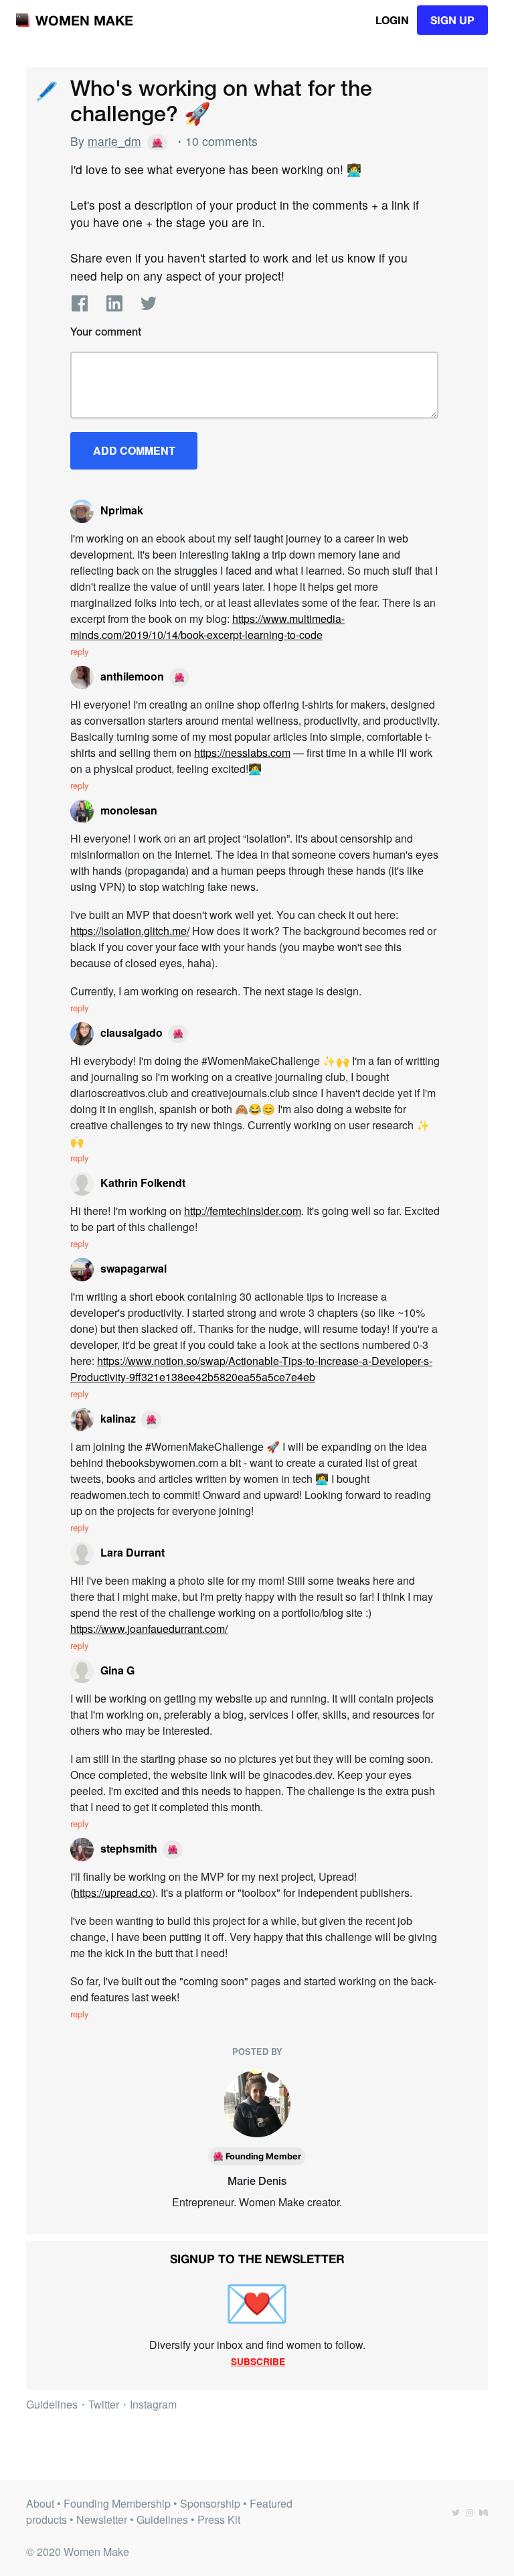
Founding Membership (117, 2503)
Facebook (80, 303)
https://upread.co (113, 1892)
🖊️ (46, 89)
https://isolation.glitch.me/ (130, 931)
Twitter (149, 303)
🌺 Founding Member (257, 2156)
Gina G (117, 1670)
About (40, 2503)
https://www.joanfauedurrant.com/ (149, 1629)
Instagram (153, 2404)
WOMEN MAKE (84, 20)
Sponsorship (210, 2503)
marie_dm (114, 141)
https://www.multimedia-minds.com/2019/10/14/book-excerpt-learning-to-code (207, 627)
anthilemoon (132, 676)
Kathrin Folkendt (143, 1183)
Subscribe (258, 2361)
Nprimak (122, 510)
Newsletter (102, 2519)
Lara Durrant (133, 1552)
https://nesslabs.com (242, 753)
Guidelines (52, 2404)
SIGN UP (452, 20)
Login (392, 20)
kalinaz (118, 1418)
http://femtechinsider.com (243, 1211)
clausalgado (132, 1032)
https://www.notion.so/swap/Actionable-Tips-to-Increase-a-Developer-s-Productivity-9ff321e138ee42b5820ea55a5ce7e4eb (251, 1369)
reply (79, 651)
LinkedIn (114, 303)
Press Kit (219, 2519)
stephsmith (129, 1848)
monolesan (129, 810)
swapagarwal (134, 1268)
